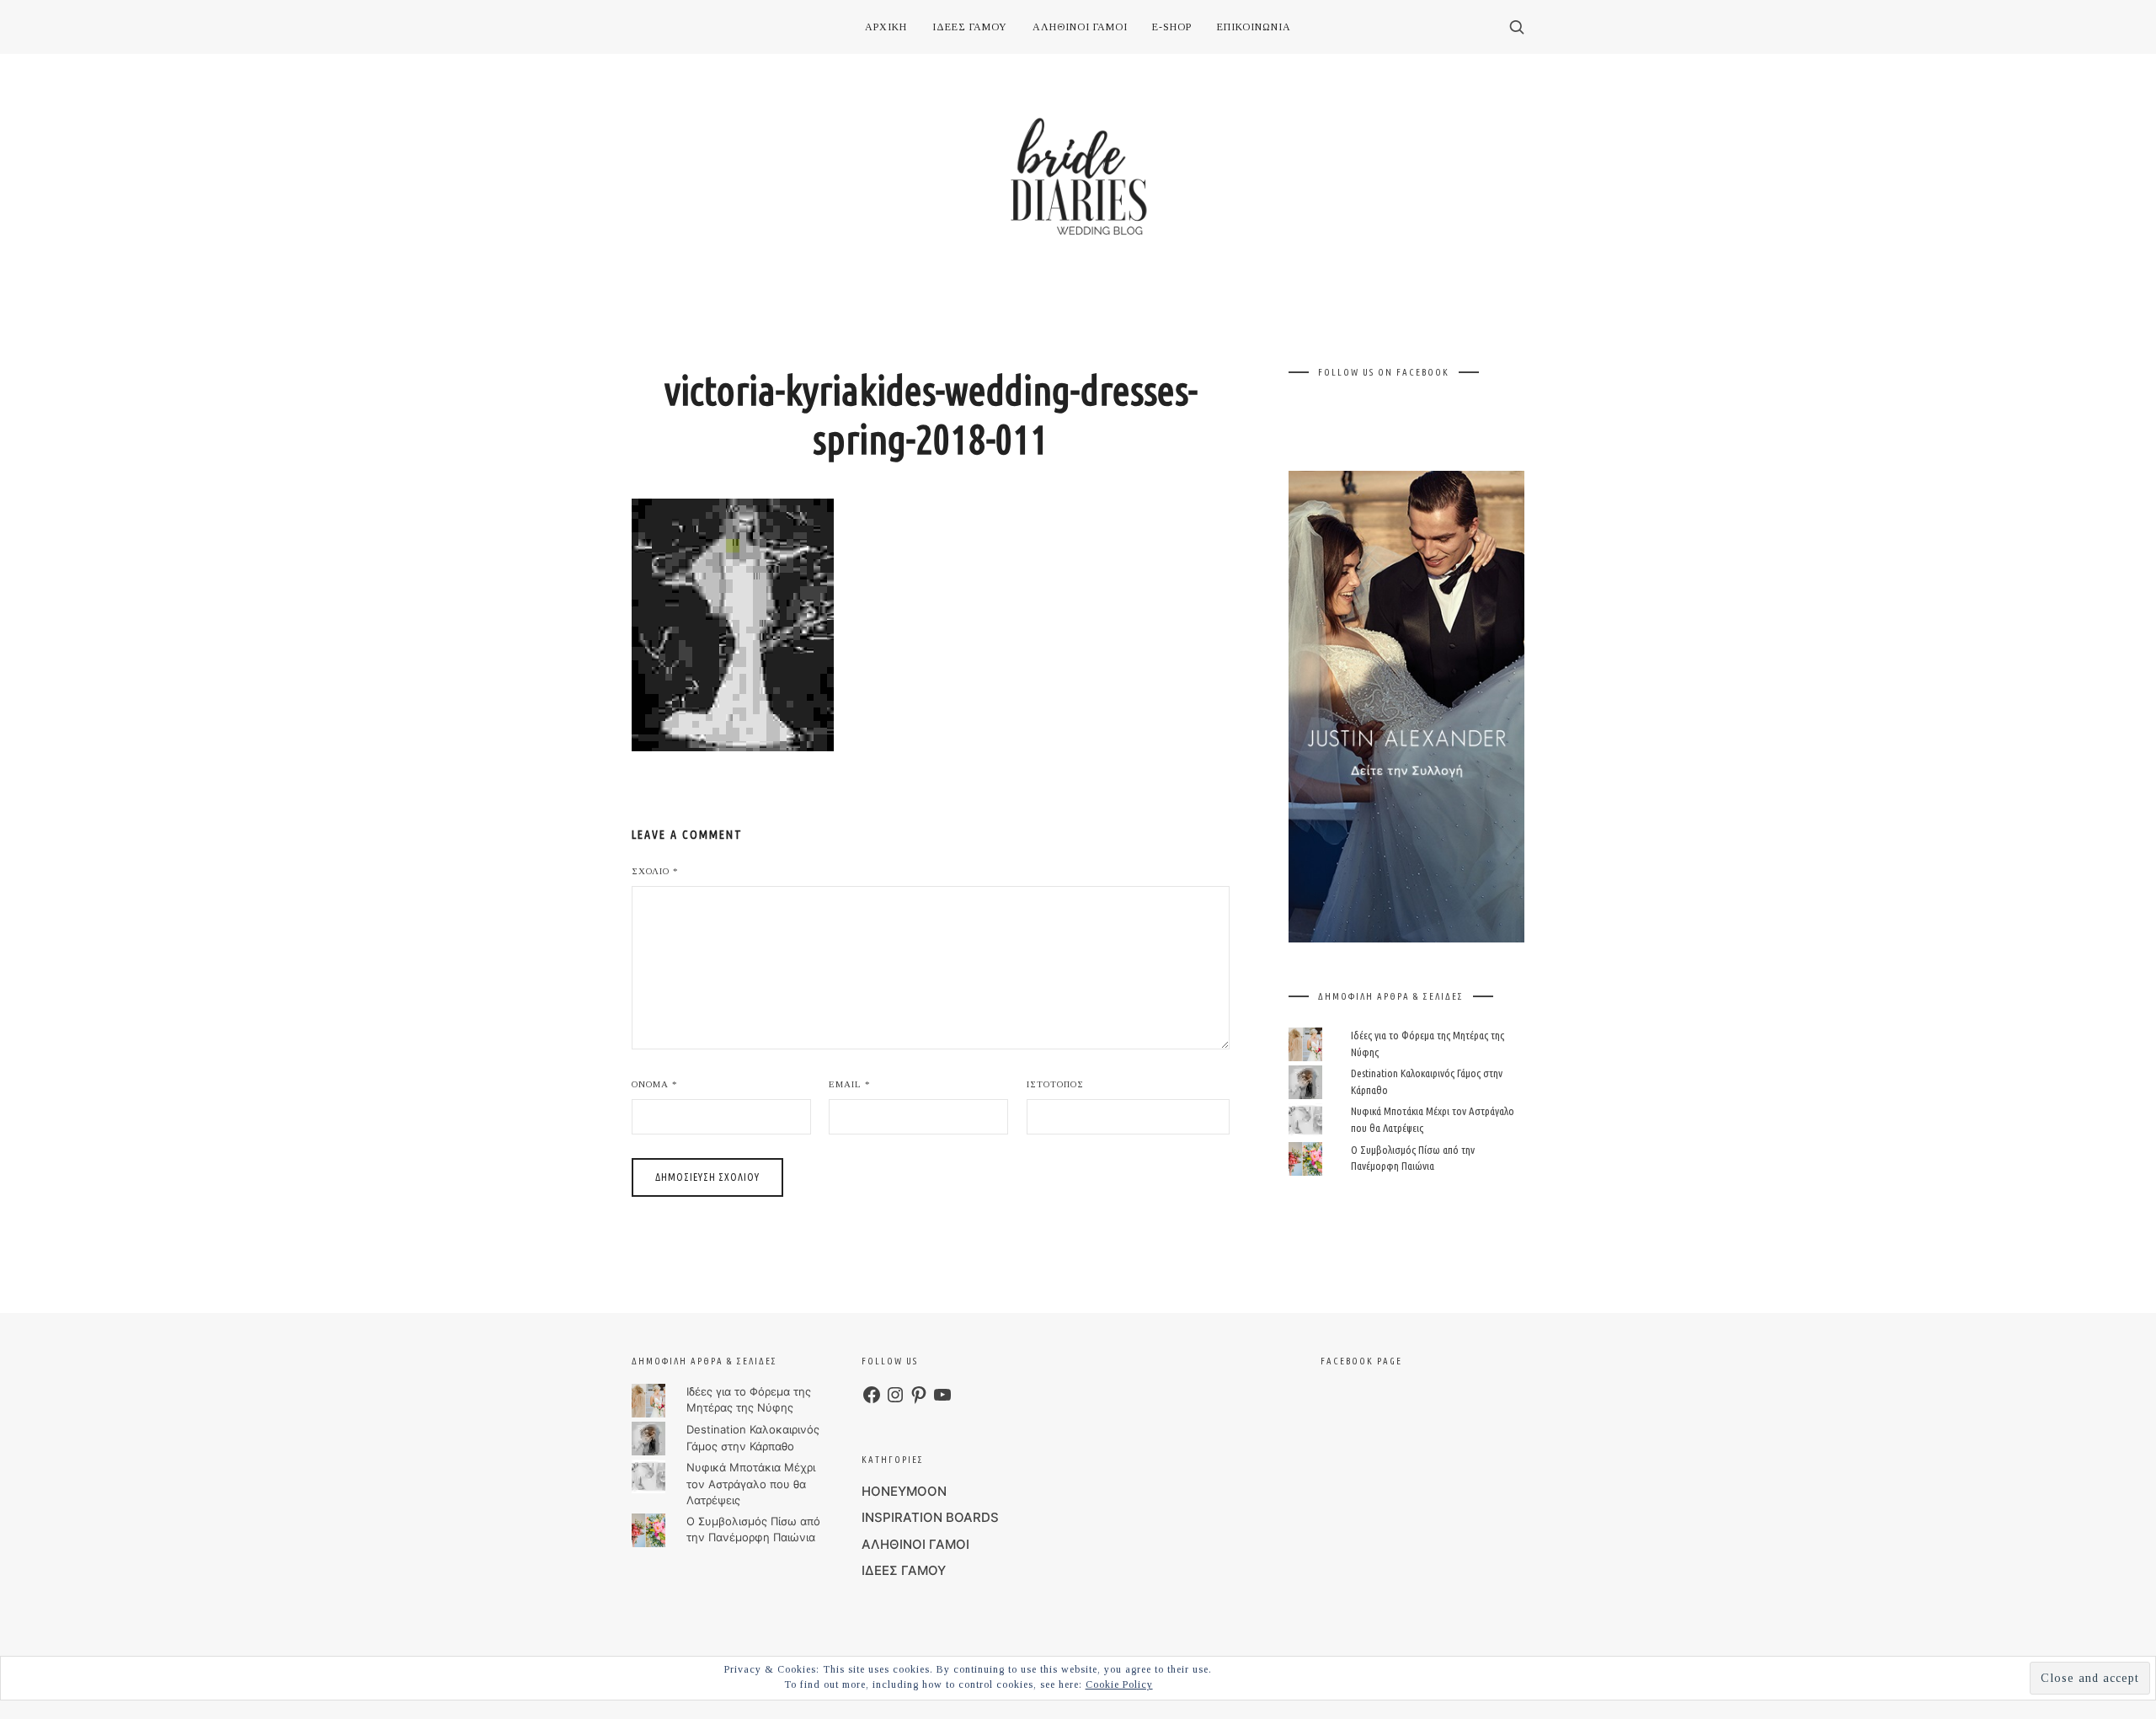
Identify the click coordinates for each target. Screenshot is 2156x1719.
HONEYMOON (904, 1491)
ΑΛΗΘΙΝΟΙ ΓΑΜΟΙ (915, 1544)
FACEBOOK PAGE (1361, 1361)
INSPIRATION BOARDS (930, 1517)
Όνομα (655, 1084)
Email (850, 1084)
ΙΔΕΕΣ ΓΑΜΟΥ (904, 1570)
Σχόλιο (655, 871)
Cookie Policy (1119, 1684)
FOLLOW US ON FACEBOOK (1384, 372)
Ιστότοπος (1055, 1084)
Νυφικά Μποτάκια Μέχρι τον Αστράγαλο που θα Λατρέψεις (751, 1484)
